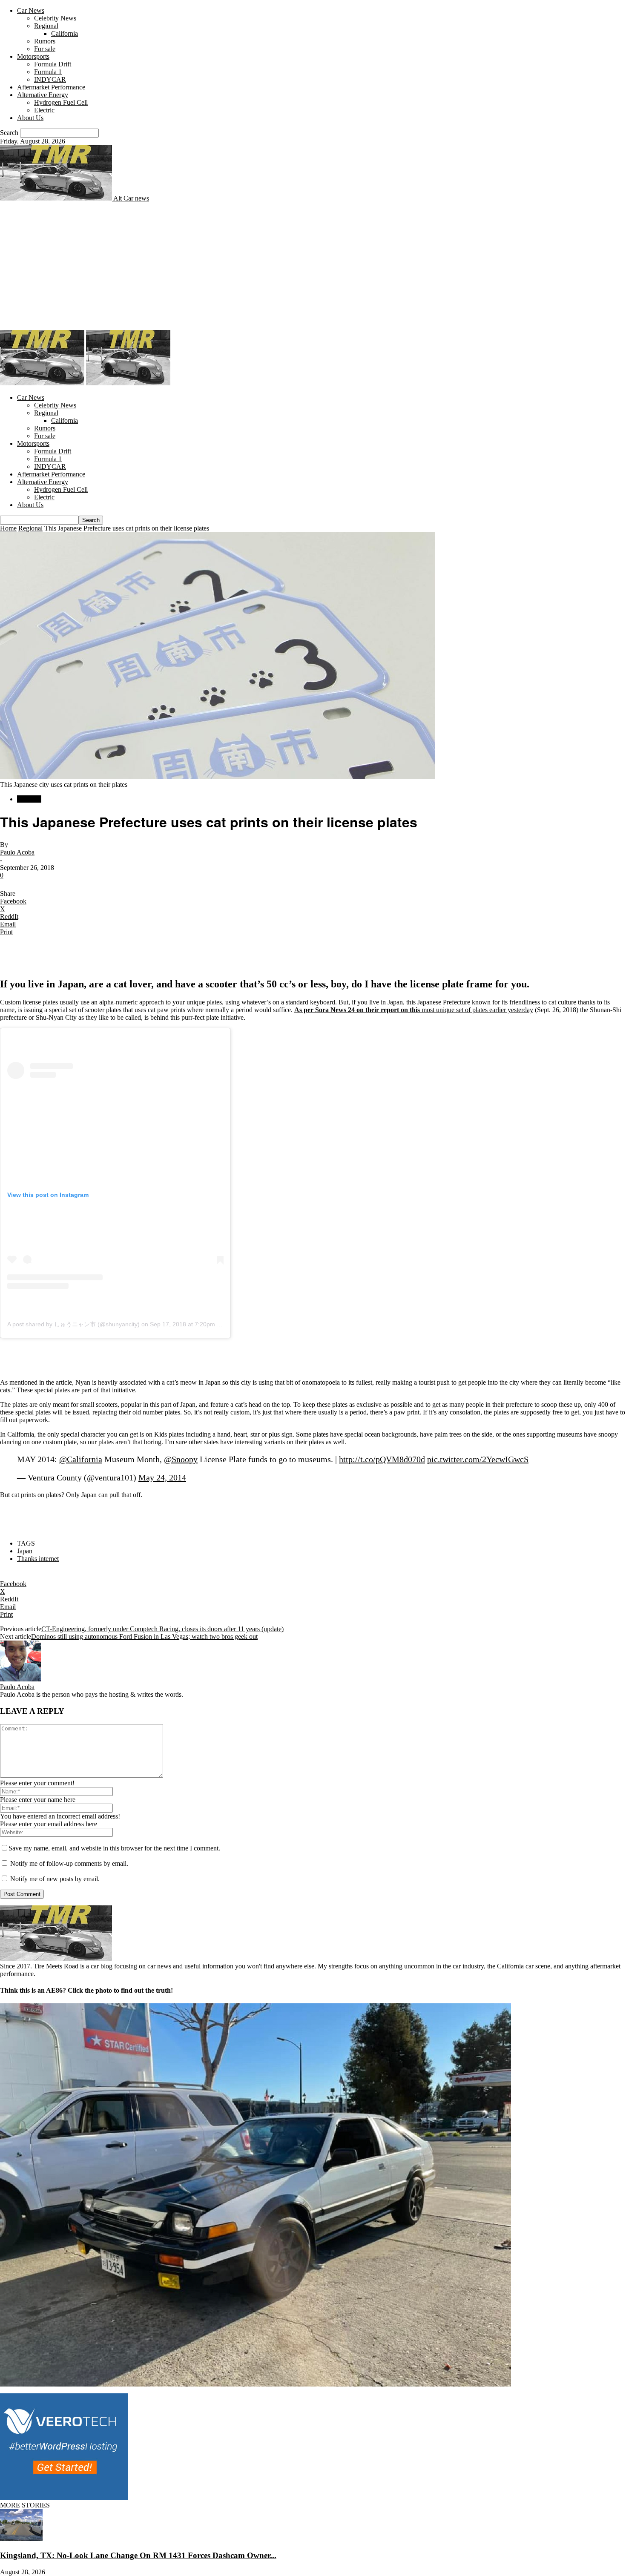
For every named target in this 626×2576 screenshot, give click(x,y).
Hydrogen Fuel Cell (61, 102)
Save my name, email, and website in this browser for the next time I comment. (114, 1848)
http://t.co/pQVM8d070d (382, 1459)
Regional (46, 26)
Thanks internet (38, 1559)
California (65, 33)
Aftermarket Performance (51, 87)
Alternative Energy (43, 95)
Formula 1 (48, 72)
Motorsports (33, 56)
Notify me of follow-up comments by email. (69, 1863)
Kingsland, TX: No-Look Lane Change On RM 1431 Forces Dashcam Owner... (138, 2555)
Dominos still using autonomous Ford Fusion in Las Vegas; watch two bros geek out (144, 1637)
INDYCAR (50, 79)
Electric (44, 110)
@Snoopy (181, 1459)
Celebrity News (55, 18)
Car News (31, 10)
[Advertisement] (313, 266)
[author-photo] (20, 1679)
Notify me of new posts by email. (55, 1879)
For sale (45, 49)
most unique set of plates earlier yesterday (414, 1010)
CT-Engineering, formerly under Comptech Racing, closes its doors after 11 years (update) (162, 1629)
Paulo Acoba (17, 852)
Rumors (45, 41)
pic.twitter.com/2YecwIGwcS (478, 1459)
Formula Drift (53, 64)
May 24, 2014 (162, 1477)
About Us (30, 118)
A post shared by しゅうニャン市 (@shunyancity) (73, 1324)
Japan (25, 1551)
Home (8, 528)
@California (81, 1459)
